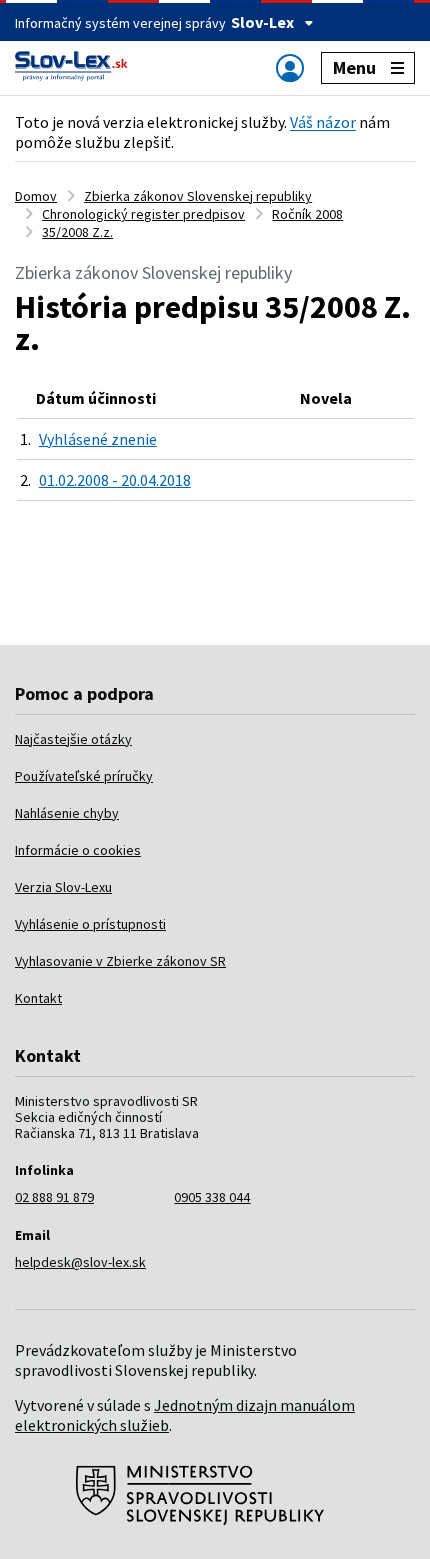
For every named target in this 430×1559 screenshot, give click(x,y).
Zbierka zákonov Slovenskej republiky (198, 196)
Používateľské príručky (84, 776)
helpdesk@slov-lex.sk (80, 1262)
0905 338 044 (212, 1197)
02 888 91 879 (54, 1197)
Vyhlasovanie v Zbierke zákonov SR (120, 961)
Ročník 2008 (307, 214)
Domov (36, 196)
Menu (354, 67)
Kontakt (38, 998)
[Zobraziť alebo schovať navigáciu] (290, 67)
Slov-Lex (262, 22)
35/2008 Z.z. (77, 232)
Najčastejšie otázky (73, 739)
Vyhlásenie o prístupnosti (90, 924)
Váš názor (323, 122)
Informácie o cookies (78, 850)
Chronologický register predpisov (143, 214)
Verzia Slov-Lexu (63, 887)
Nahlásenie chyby (67, 813)
